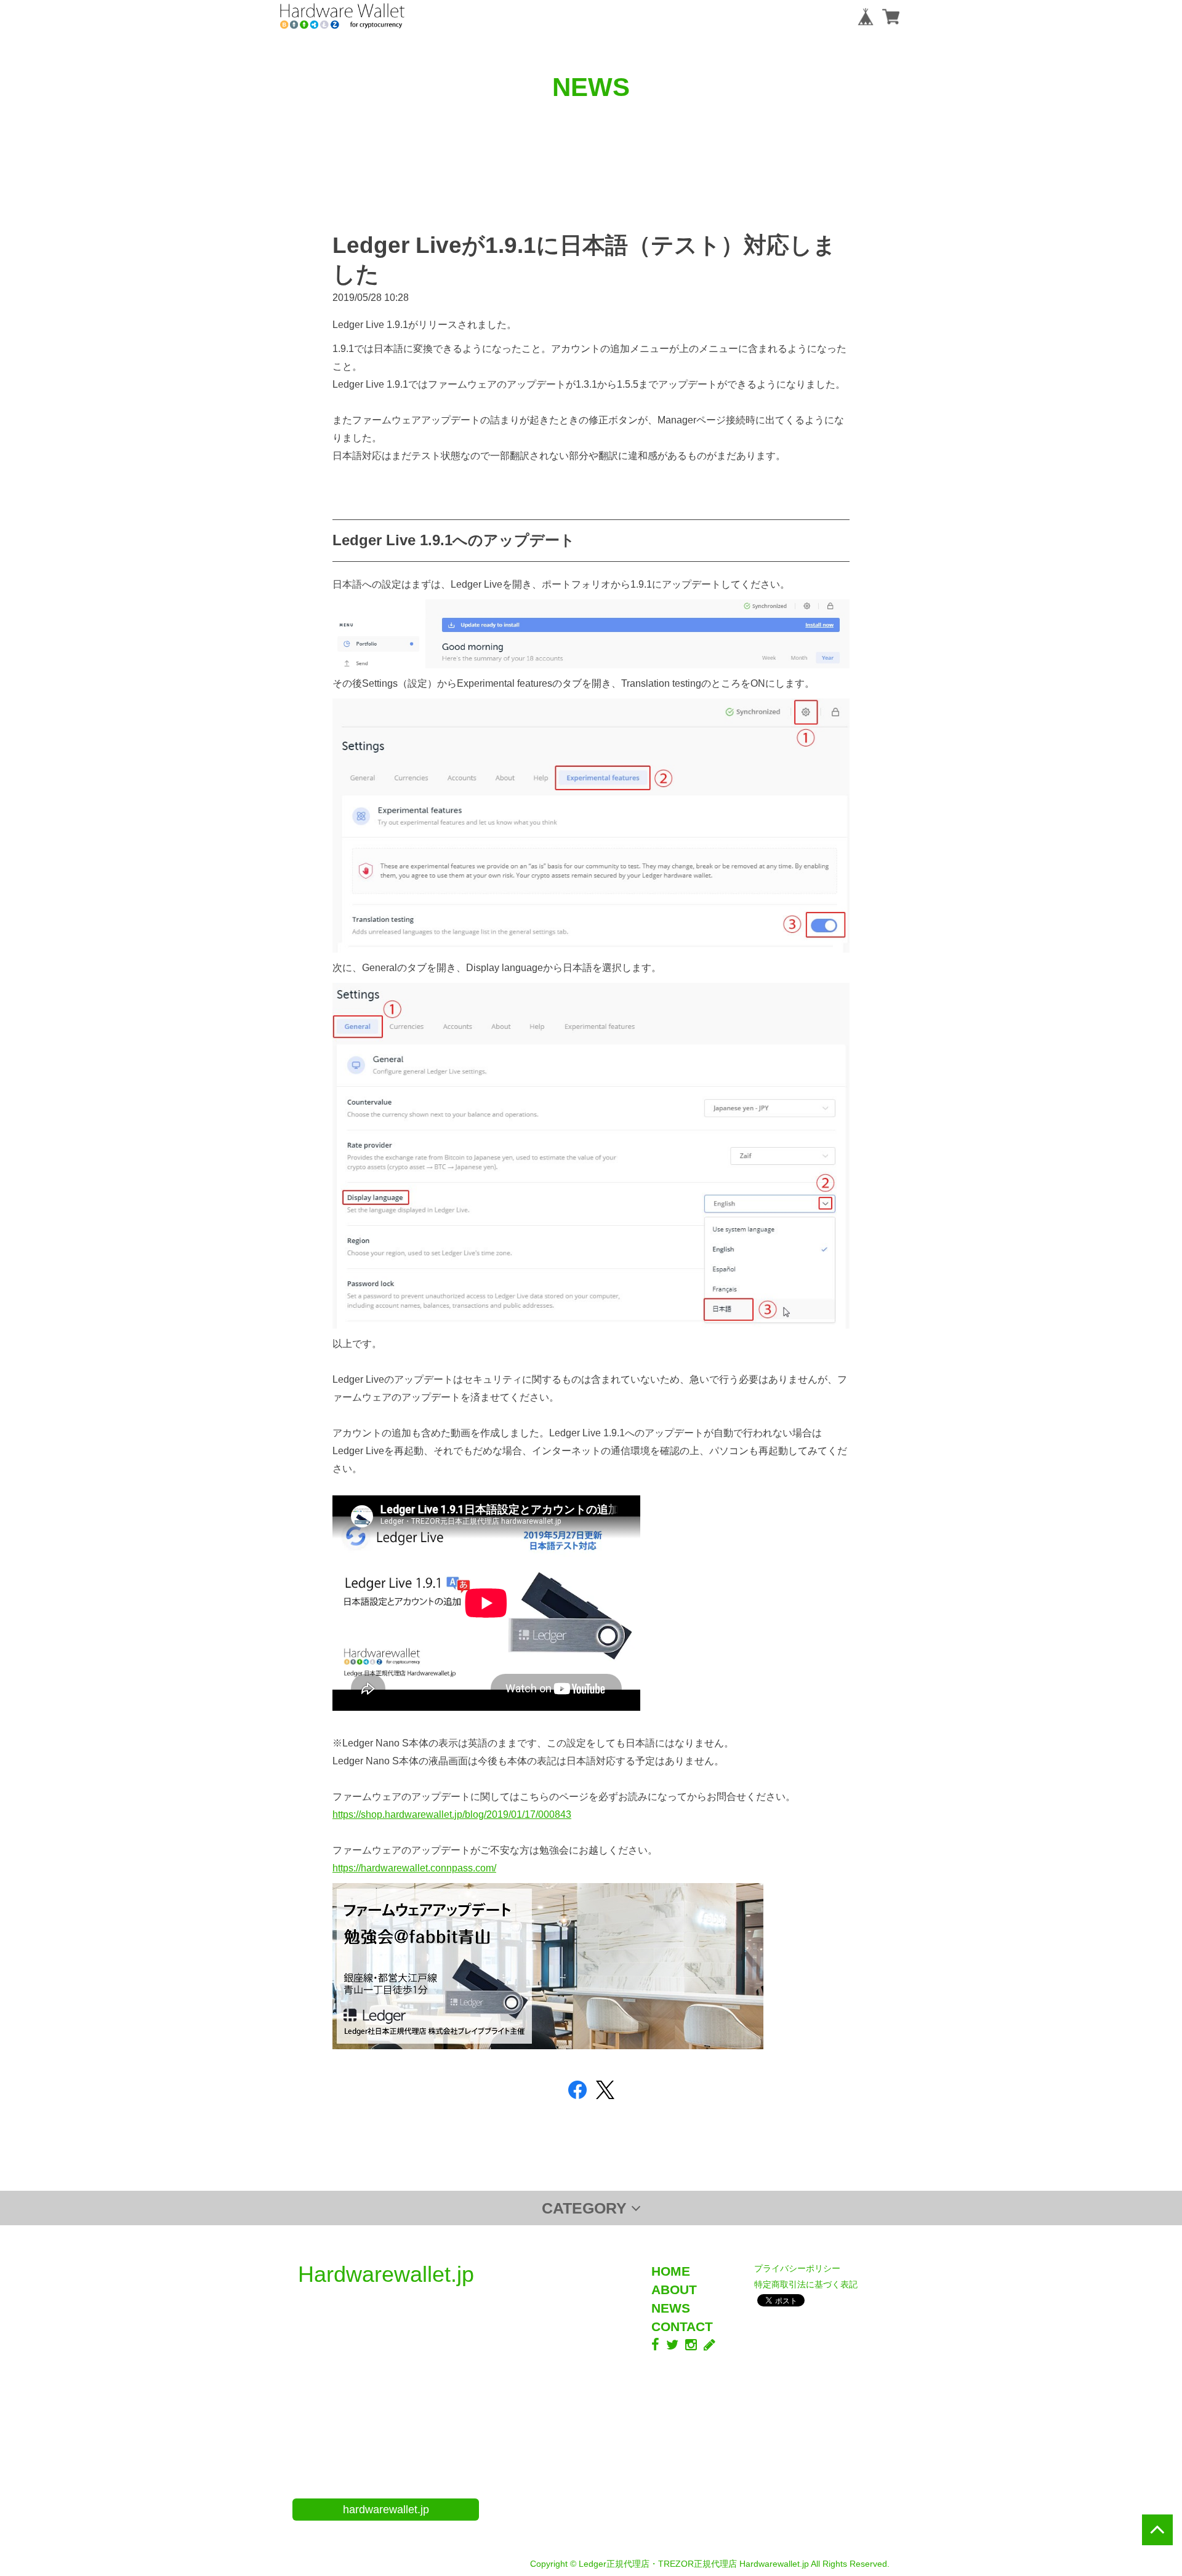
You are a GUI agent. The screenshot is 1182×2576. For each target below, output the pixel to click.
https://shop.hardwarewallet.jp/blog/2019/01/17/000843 (452, 1814)
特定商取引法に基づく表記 (806, 2284)
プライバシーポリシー (797, 2268)
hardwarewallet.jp (386, 2510)
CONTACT (682, 2326)
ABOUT (674, 2290)
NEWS (671, 2308)
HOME (671, 2271)
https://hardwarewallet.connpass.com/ (414, 1868)
